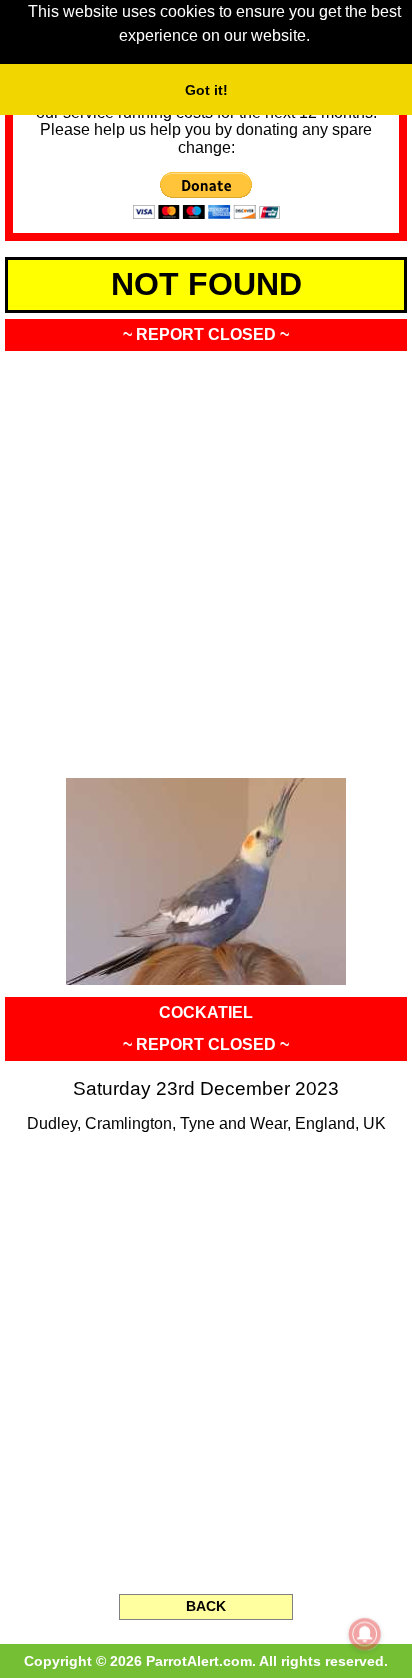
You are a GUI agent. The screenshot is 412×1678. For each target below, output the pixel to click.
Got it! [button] (206, 90)
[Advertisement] (206, 558)
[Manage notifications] (365, 1634)
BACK (206, 1606)
